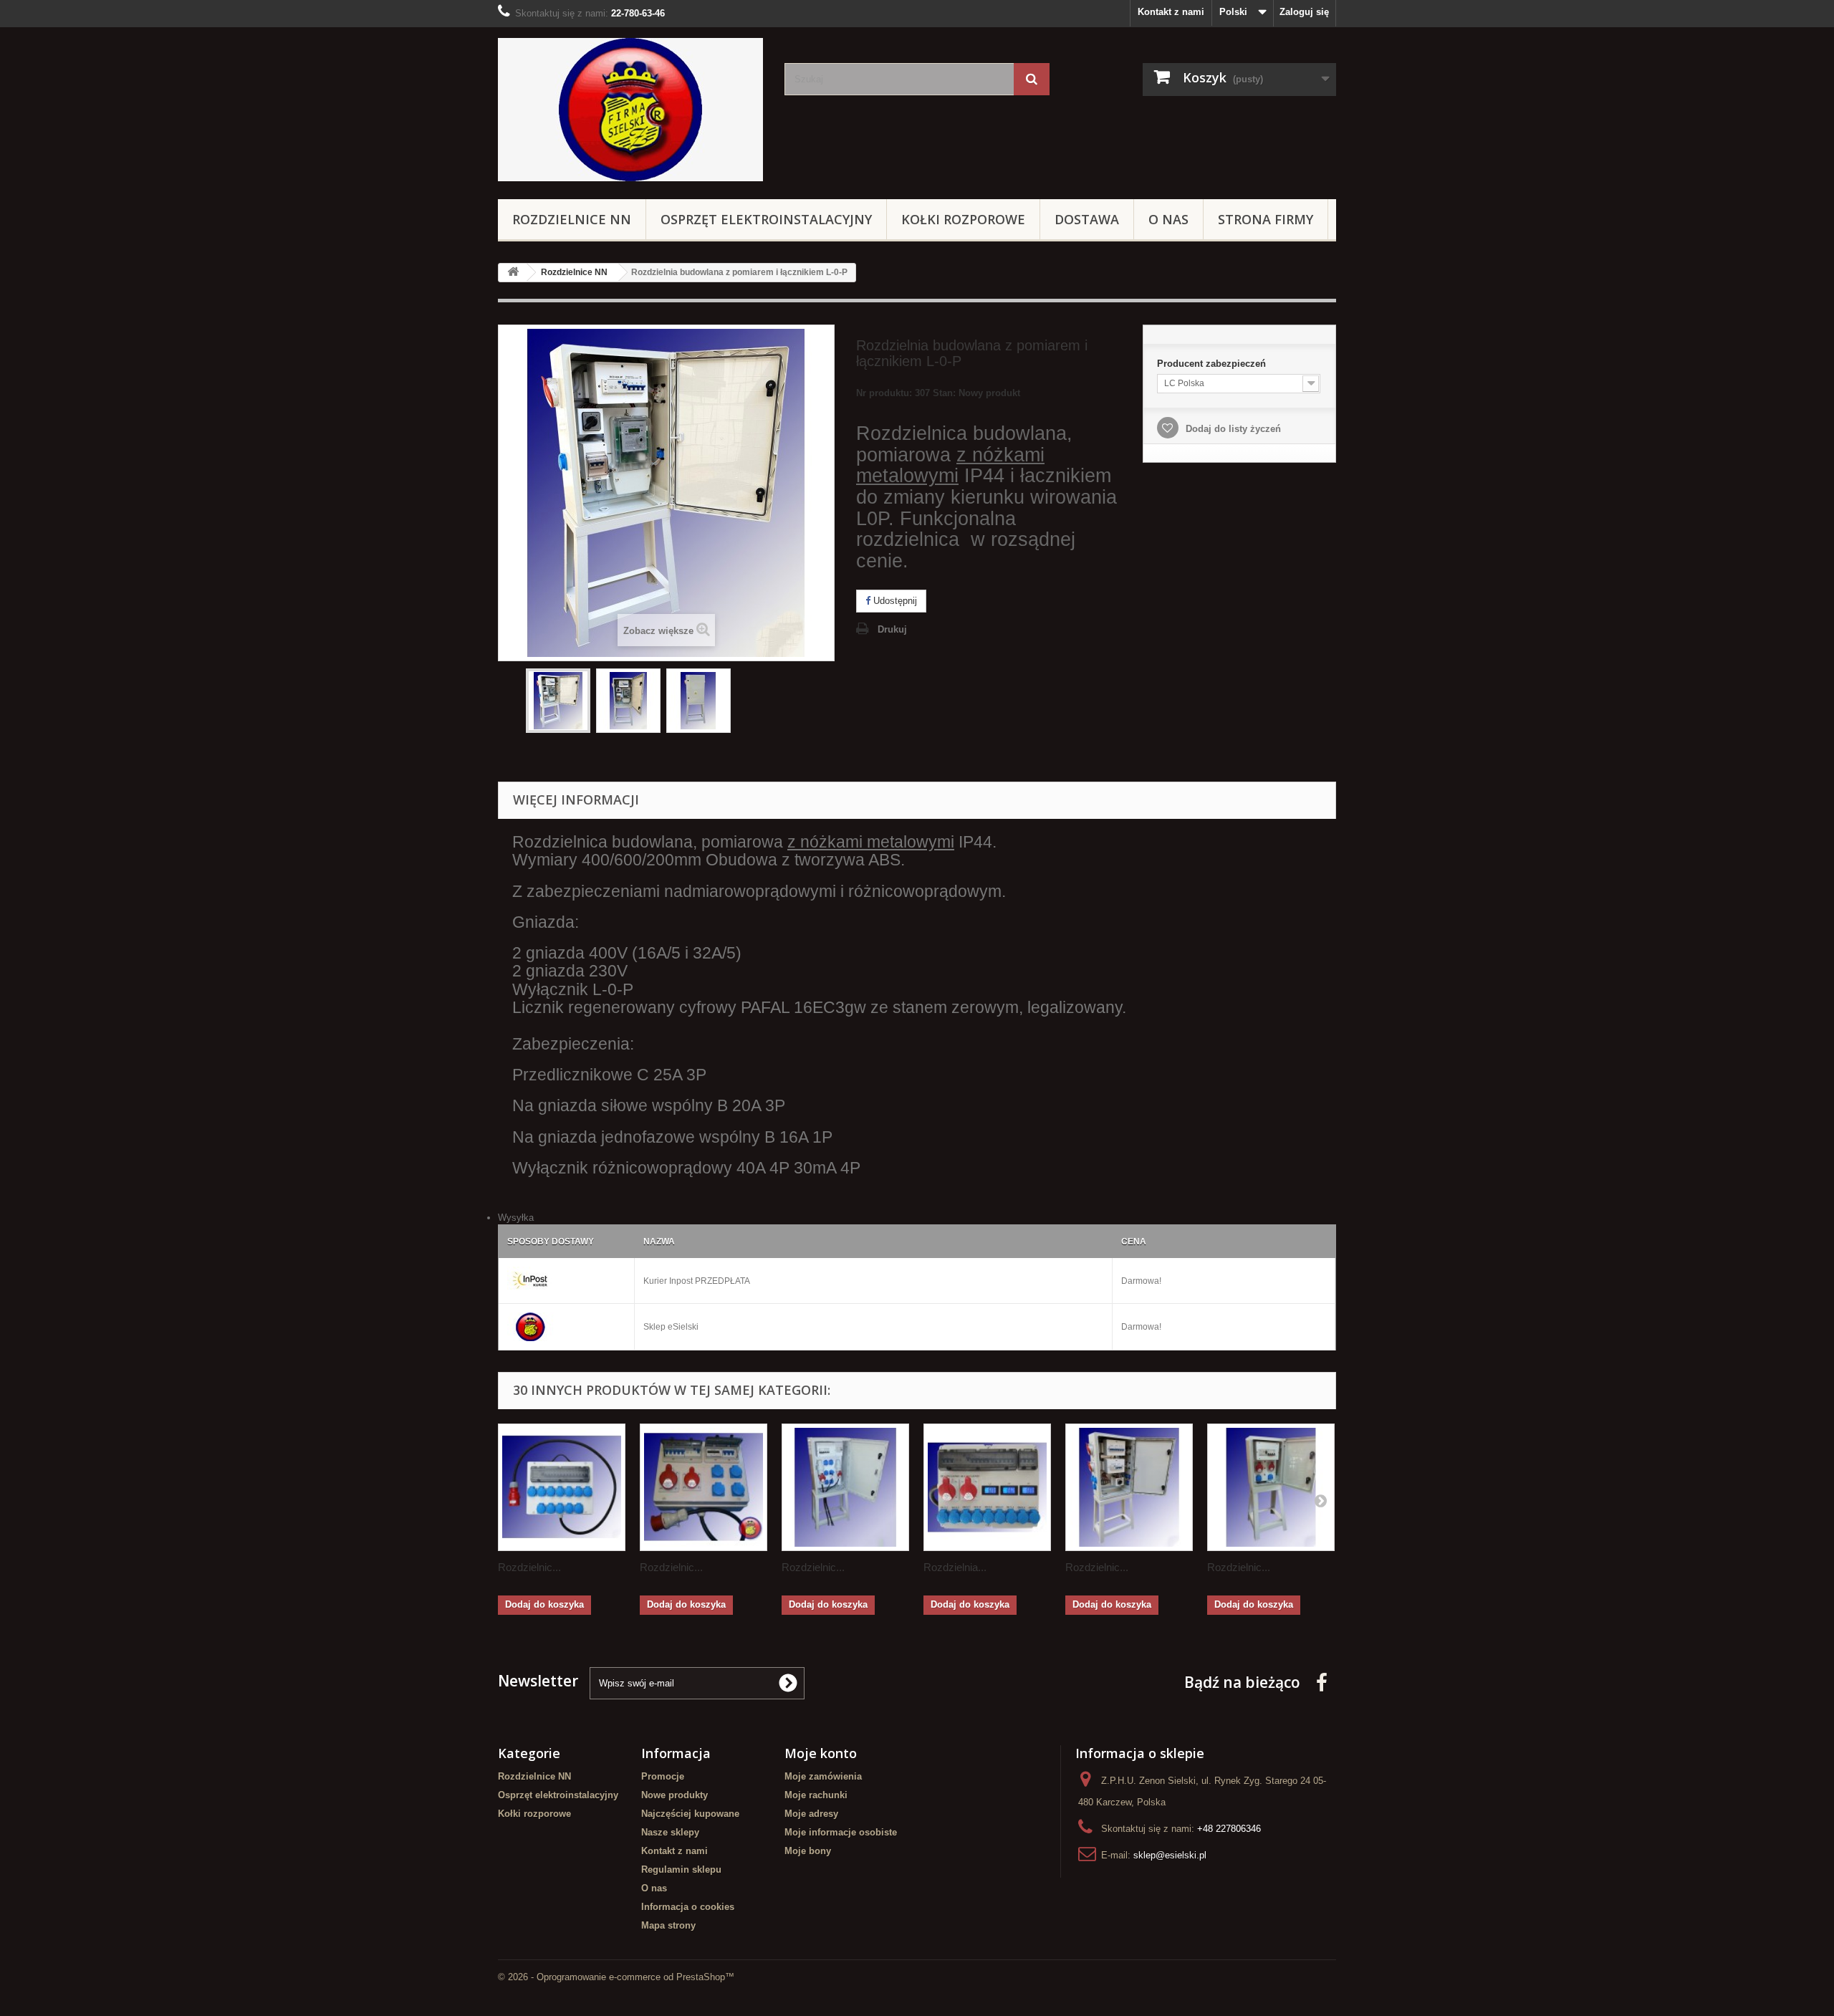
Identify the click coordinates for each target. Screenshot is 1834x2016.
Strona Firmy (1266, 219)
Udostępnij (894, 601)
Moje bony (808, 1851)
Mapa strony (668, 1925)
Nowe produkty (674, 1795)
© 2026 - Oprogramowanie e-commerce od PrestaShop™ (616, 1977)
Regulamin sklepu (681, 1869)
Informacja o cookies (688, 1907)
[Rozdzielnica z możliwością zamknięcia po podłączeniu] (845, 1487)
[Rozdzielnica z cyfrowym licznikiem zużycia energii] (704, 1487)
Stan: (944, 393)
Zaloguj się (1304, 12)
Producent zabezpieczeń (1213, 364)
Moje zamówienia (823, 1776)
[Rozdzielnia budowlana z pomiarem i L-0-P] (558, 701)
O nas (1168, 219)
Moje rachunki (816, 1795)
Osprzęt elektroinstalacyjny (766, 219)
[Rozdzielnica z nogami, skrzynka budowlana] (1271, 1487)
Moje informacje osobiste (841, 1832)
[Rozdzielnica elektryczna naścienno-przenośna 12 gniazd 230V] (562, 1487)
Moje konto (821, 1753)
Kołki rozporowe (963, 219)
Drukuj (892, 629)
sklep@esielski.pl (1170, 1855)
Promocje (663, 1776)
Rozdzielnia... (955, 1567)
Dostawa (1087, 219)
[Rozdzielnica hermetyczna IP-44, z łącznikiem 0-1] (1129, 1487)
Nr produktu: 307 (938, 393)
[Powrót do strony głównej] (513, 273)
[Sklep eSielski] (630, 110)
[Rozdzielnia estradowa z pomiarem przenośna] (987, 1487)
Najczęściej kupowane (690, 1814)
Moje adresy (811, 1814)
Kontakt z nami (1171, 12)
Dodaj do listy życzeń (1232, 429)
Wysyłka (516, 1218)
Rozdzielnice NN (572, 219)
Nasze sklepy (670, 1832)
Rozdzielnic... (529, 1567)
